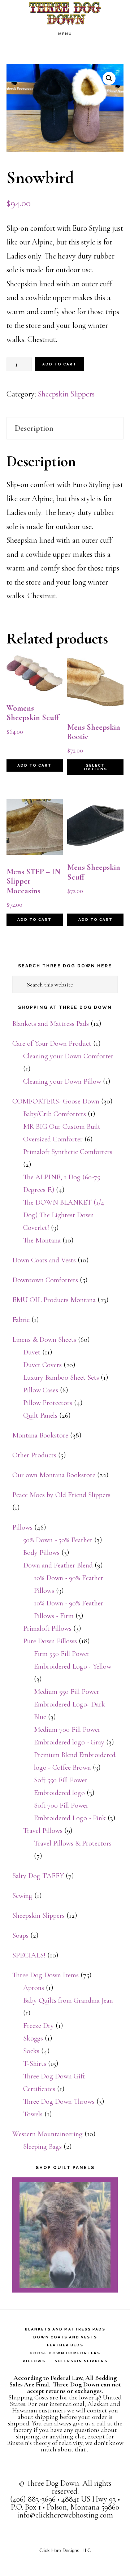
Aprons (34, 1988)
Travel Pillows (43, 1831)
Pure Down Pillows (50, 1641)
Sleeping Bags (42, 2147)
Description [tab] (34, 428)
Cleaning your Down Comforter (68, 1056)
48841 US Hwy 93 (89, 2499)
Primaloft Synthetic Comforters (68, 1152)
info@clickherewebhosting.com (65, 2515)
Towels (33, 2114)
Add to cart (59, 364)
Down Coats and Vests (44, 1260)
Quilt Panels (40, 1415)
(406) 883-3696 (33, 2499)
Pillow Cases (41, 1390)
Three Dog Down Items (45, 1975)
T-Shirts (35, 2064)
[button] (109, 78)
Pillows (22, 1527)
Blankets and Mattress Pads (51, 1024)
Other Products (34, 1455)
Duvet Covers (42, 1365)
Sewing (22, 1896)
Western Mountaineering (47, 2134)
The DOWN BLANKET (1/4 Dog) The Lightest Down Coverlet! (64, 1215)
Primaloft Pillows (47, 1629)
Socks (31, 2051)
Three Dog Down (65, 13)
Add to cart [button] (34, 765)
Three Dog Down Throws (59, 2102)
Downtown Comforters (45, 1280)
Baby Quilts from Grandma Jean (68, 2000)
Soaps (20, 1935)
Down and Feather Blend (58, 1565)
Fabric (21, 1320)
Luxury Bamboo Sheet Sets (61, 1378)
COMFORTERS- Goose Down (56, 1101)
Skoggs (33, 2038)
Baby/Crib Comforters (55, 1114)
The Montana (42, 1240)
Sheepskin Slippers (66, 394)
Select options (96, 767)
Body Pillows (41, 1553)
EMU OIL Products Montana (54, 1300)
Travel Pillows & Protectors (73, 1843)
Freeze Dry (38, 2026)
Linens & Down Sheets (44, 1340)
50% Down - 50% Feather (58, 1540)
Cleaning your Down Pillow (62, 1081)
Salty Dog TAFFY (38, 1876)
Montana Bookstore (40, 1435)
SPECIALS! (29, 1955)
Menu (65, 34)
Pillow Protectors (48, 1403)
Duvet (32, 1352)
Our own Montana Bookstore (54, 1475)
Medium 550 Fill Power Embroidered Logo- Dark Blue (70, 1704)
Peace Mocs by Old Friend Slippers (61, 1495)
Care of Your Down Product (52, 1044)
